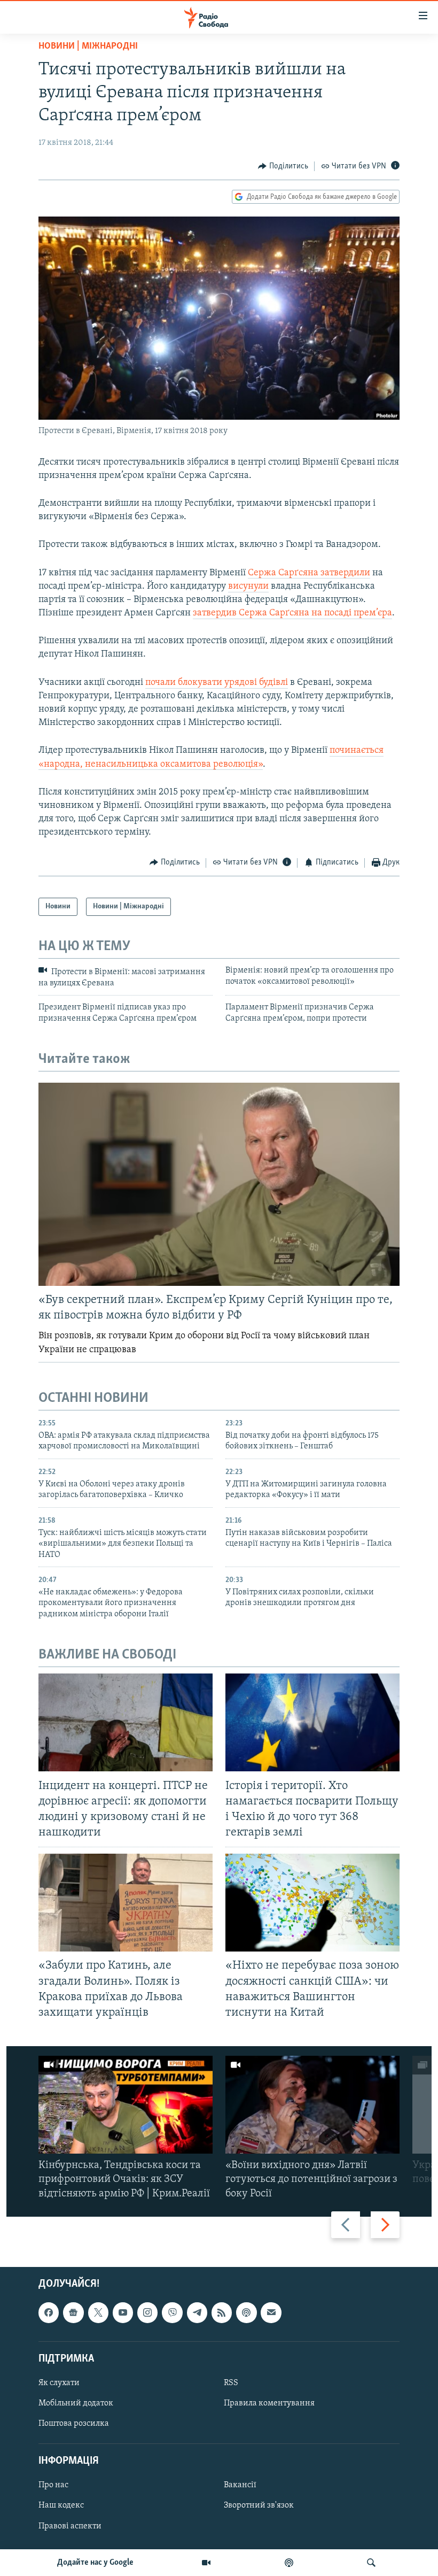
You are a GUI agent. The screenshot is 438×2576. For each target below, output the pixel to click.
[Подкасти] (289, 2563)
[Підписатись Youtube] (123, 2312)
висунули (248, 587)
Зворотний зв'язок (259, 2505)
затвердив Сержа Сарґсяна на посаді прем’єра (292, 613)
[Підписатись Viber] (172, 2312)
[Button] (283, 166)
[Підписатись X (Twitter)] (98, 2312)
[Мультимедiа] (206, 2563)
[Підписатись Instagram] (147, 2312)
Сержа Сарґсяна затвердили (309, 573)
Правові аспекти (70, 2526)
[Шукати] (371, 2563)
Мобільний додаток (76, 2403)
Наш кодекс (61, 2505)
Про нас (53, 2485)
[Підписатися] (271, 2312)
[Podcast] (246, 2312)
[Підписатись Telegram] (197, 2312)
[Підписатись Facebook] (49, 2312)
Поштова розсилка (74, 2424)
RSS (231, 2383)
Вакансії (240, 2485)
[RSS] (222, 2312)
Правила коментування (269, 2403)
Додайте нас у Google (95, 2563)
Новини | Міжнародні (88, 47)
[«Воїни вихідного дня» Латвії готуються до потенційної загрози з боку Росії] (312, 2105)
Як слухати (59, 2383)
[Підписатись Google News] (73, 2312)
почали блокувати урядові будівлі (217, 683)
